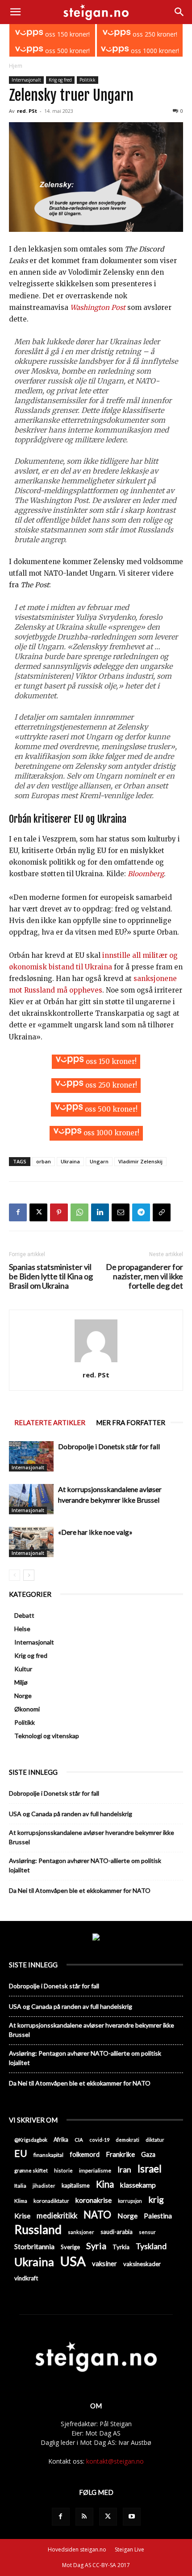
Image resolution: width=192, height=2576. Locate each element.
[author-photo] (96, 1362)
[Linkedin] (100, 1212)
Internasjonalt (26, 80)
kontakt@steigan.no (115, 2461)
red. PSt (27, 111)
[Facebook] (18, 1212)
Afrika (61, 2140)
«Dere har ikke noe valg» (95, 1532)
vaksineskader (142, 2264)
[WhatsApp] (79, 1212)
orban (44, 1161)
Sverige (70, 2247)
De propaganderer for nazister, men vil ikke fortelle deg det (144, 1276)
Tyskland (151, 2246)
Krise (22, 2215)
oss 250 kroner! (154, 34)
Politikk (88, 80)
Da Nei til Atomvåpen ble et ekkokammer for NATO (80, 1890)
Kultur (23, 1669)
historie (63, 2170)
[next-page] (29, 1575)
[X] (38, 1212)
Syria (96, 2246)
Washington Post (98, 307)
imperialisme (95, 2170)
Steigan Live (129, 2549)
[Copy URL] (162, 1212)
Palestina (158, 2216)
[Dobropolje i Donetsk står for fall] (31, 1457)
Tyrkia (121, 2247)
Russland (38, 2230)
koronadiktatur (51, 2201)
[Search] (179, 12)
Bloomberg (146, 874)
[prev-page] (15, 1575)
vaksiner (104, 2263)
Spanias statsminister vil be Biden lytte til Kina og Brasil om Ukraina (51, 1276)
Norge (23, 1696)
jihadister (44, 2186)
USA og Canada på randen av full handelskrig (71, 1814)
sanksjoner (81, 2232)
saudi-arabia (117, 2232)
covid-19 (99, 2140)
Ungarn (99, 1161)
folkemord (85, 2154)
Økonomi (27, 1709)
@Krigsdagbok (31, 2140)
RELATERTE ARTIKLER (50, 1422)
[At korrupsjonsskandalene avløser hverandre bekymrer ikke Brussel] (31, 1499)
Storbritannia (34, 2246)
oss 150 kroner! (67, 34)
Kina (105, 2184)
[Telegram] (141, 1212)
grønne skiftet (31, 2170)
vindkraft (26, 2278)
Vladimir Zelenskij (140, 1161)
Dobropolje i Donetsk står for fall (109, 1446)
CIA (79, 2140)
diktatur (155, 2140)
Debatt (24, 1615)
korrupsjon (130, 2201)
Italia (20, 2186)
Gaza (148, 2154)
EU (21, 2154)
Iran (124, 2170)
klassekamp (138, 2185)
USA (73, 2261)
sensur (147, 2232)
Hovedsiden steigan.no (77, 2549)
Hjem (16, 66)
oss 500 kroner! (67, 51)
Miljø (21, 1682)
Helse (22, 1629)
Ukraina (70, 1161)
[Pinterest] (59, 1212)
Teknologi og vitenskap (47, 1736)
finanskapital (48, 2155)
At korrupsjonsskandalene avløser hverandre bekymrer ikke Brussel (92, 1837)
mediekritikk (57, 2215)
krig (156, 2199)
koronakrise (94, 2200)
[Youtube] (132, 2517)
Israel (150, 2169)
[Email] (121, 1212)
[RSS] (84, 2517)
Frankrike (120, 2154)
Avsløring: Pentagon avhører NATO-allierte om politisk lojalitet (85, 1865)
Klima (21, 2201)
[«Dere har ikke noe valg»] (31, 1542)
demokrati (127, 2140)
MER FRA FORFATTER (131, 1422)
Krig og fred (60, 80)
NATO (97, 2215)
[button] (15, 12)
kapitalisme (76, 2186)
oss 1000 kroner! (154, 51)
